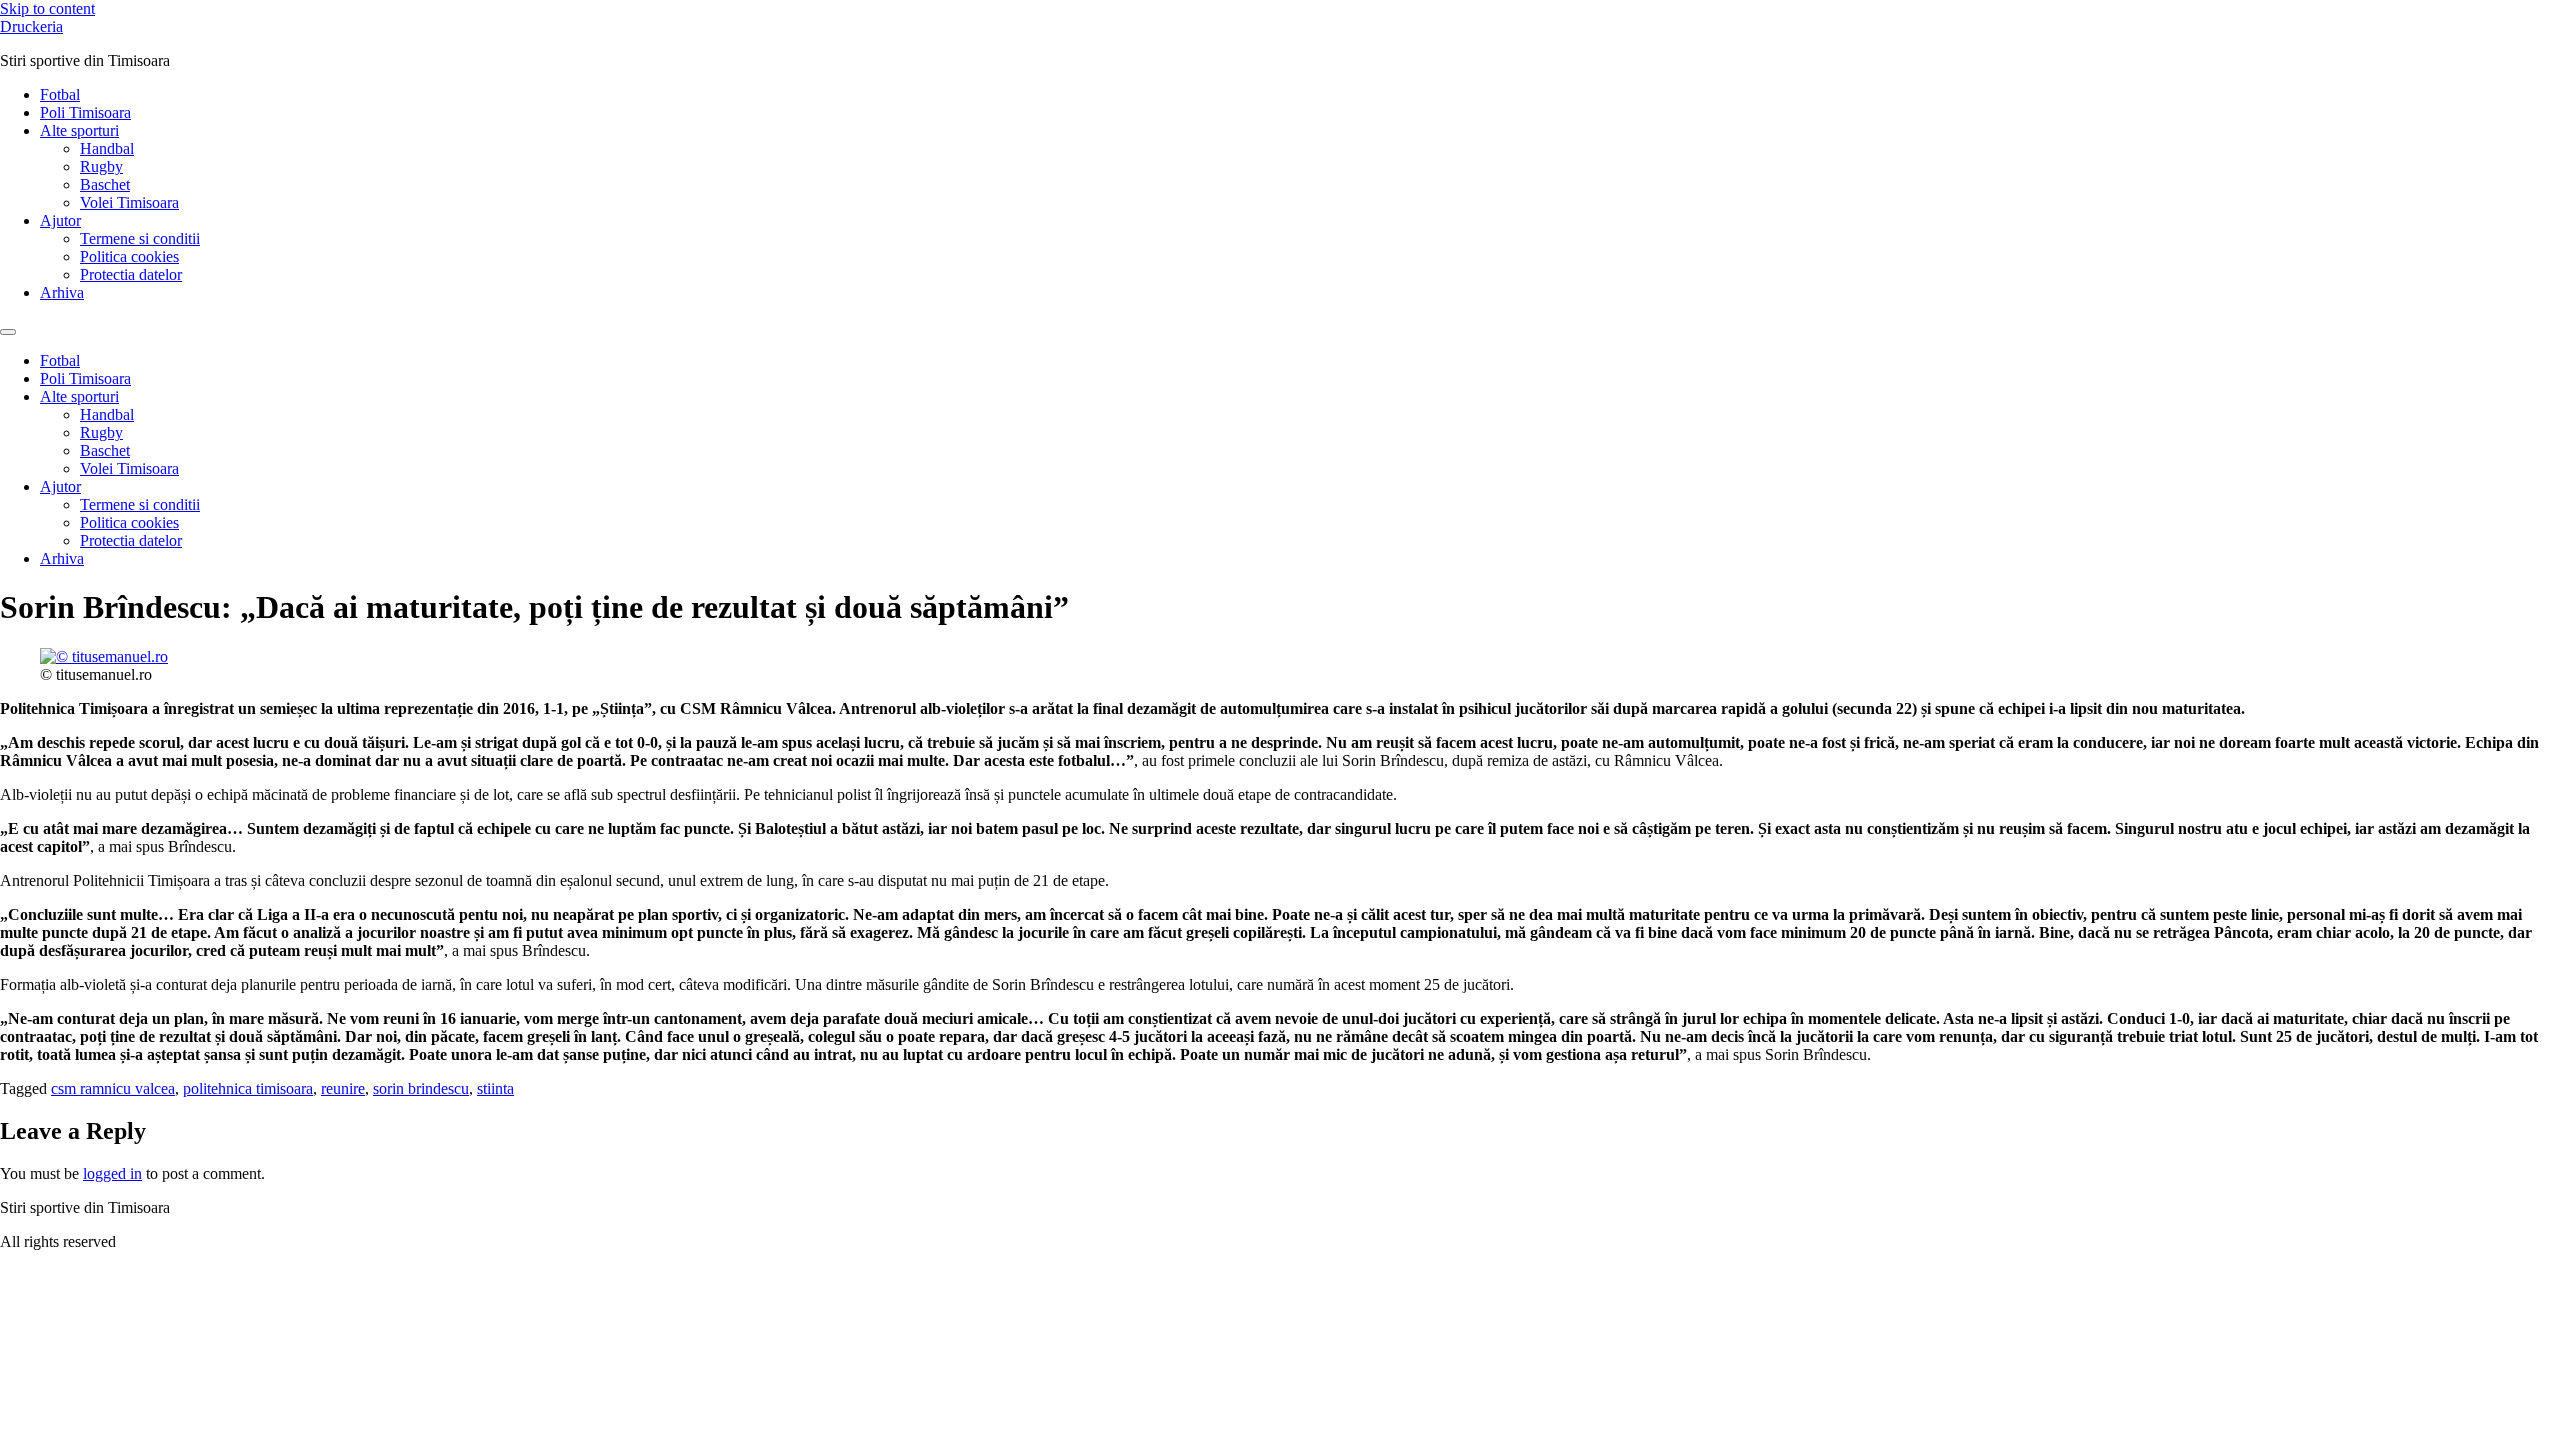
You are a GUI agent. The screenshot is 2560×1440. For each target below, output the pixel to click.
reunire (343, 1088)
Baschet (105, 184)
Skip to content (47, 8)
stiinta (495, 1088)
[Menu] (8, 332)
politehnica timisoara (248, 1088)
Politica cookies (129, 256)
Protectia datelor (131, 274)
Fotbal (60, 94)
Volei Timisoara (129, 202)
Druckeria (31, 26)
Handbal (107, 148)
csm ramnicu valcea (113, 1088)
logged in (112, 1173)
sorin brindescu (421, 1088)
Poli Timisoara (85, 112)
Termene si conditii (140, 238)
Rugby (101, 166)
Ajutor (60, 220)
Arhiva (62, 292)
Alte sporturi (79, 130)
